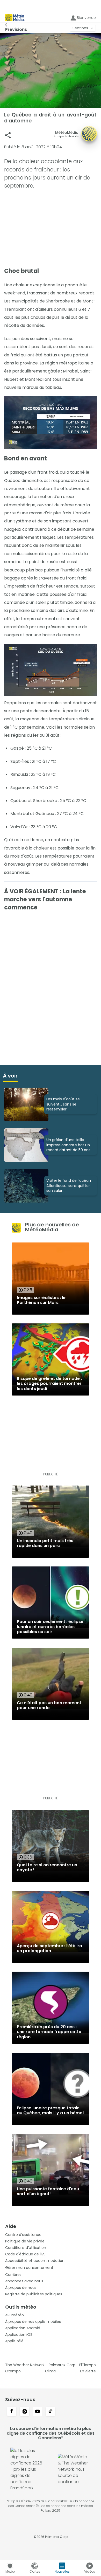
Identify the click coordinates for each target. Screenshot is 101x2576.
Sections (80, 28)
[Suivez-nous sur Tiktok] (51, 2412)
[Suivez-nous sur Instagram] (25, 2412)
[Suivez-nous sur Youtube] (38, 2412)
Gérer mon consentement (29, 2268)
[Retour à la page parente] (16, 25)
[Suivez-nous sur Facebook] (12, 2412)
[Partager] (8, 135)
